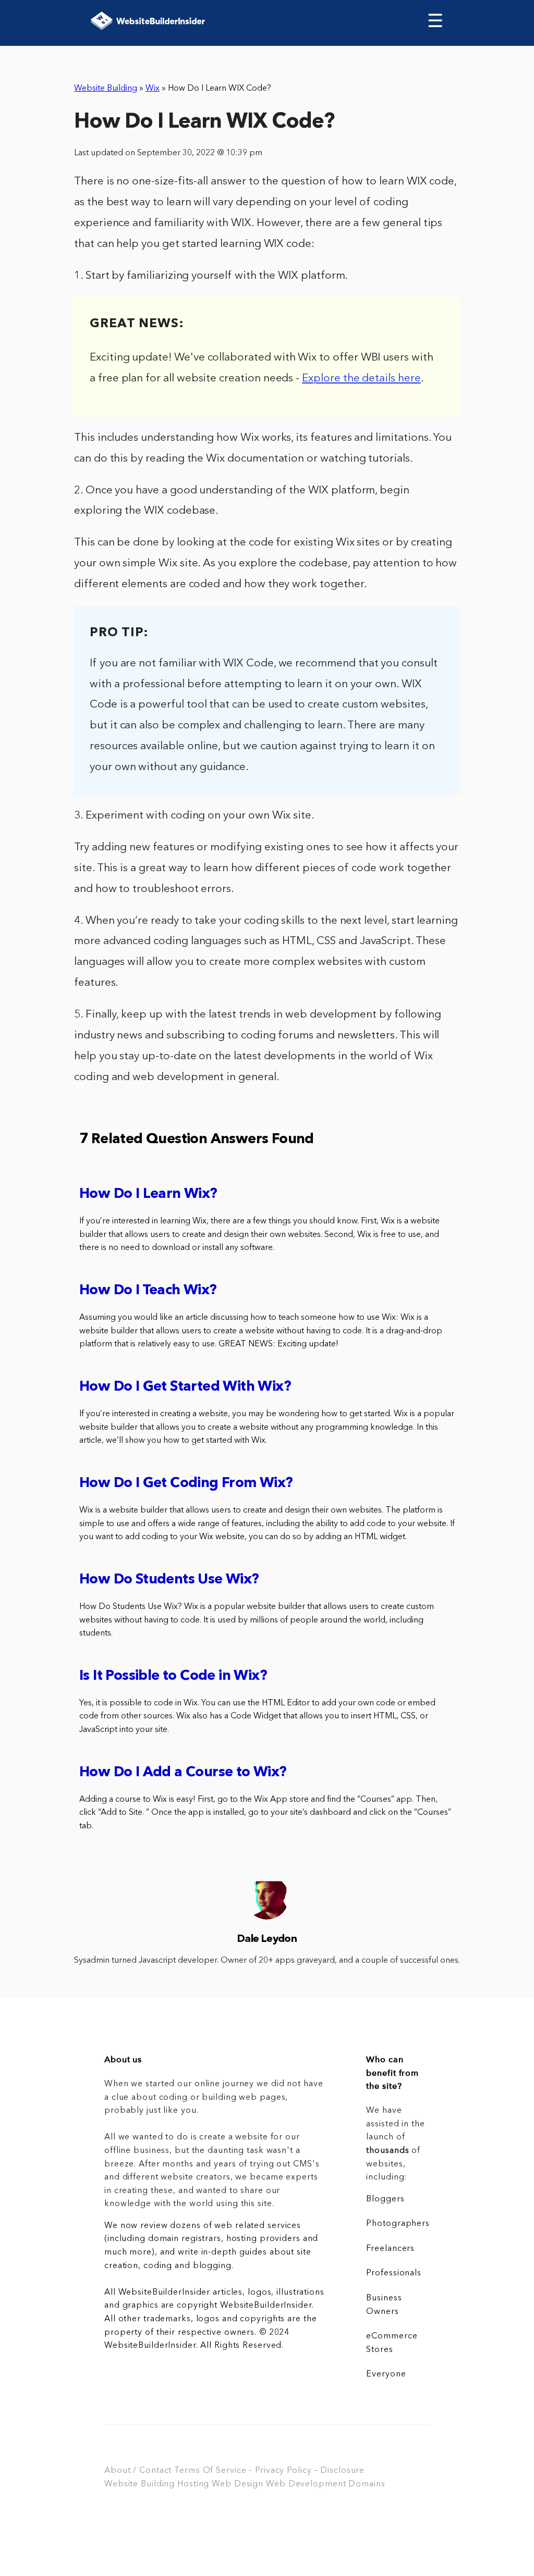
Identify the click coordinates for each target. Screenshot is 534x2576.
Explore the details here (361, 379)
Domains (367, 2484)
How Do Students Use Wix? (169, 1580)
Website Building (106, 89)
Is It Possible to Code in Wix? (173, 1676)
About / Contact (138, 2471)
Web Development (306, 2484)
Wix (153, 89)
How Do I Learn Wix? (148, 1194)
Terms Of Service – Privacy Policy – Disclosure (269, 2471)
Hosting (193, 2484)
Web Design (238, 2484)
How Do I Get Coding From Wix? (186, 1484)
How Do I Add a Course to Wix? (183, 1773)
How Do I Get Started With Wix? (185, 1387)
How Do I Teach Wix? (148, 1291)
